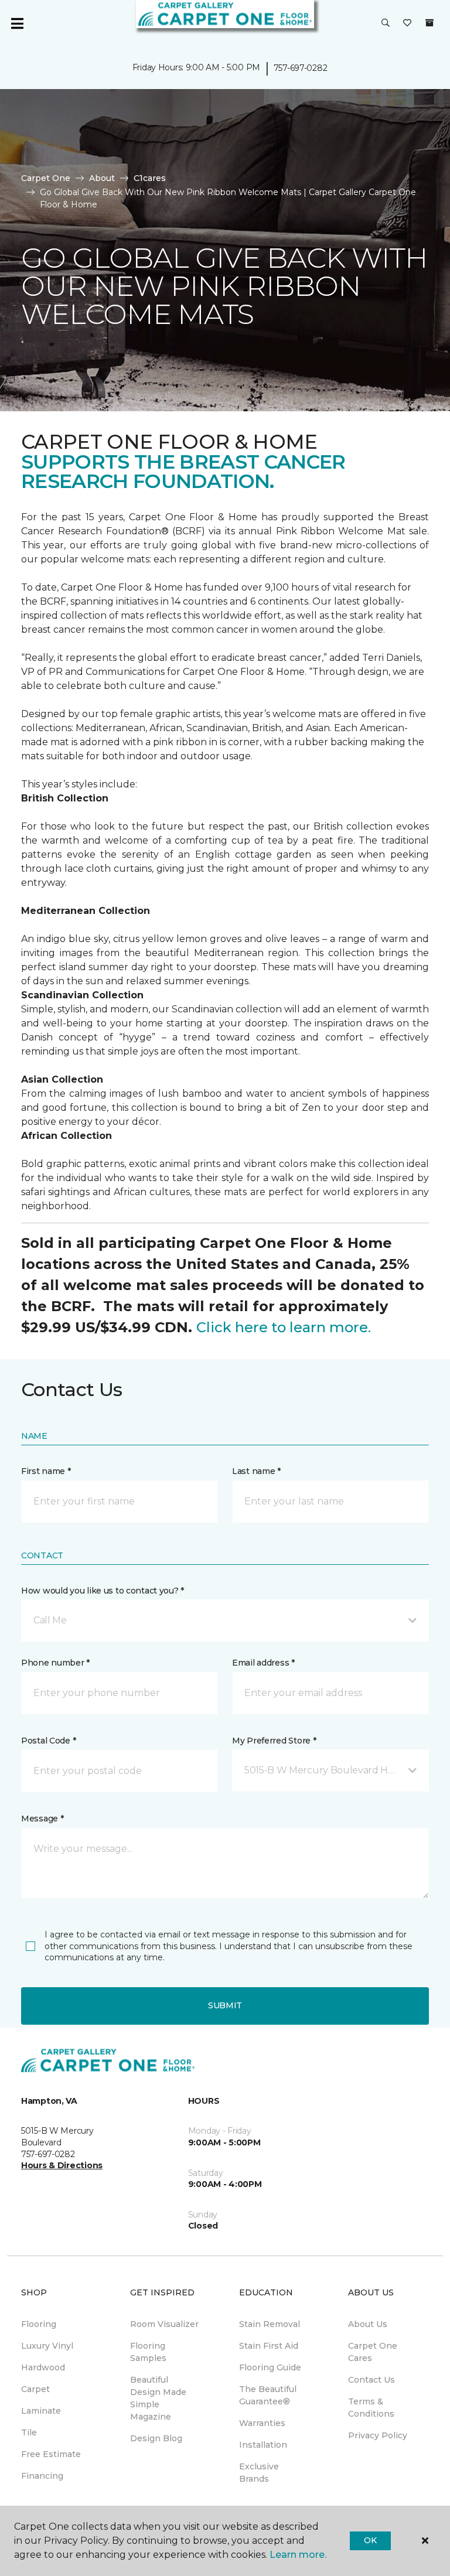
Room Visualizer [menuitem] (164, 2324)
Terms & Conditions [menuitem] (371, 2408)
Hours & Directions (62, 2165)
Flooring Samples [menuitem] (148, 2352)
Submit (225, 2005)
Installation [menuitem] (263, 2445)
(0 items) (429, 23)
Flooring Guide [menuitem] (270, 2367)
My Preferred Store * (274, 1741)
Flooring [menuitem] (39, 2324)
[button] (386, 23)
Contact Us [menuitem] (371, 2380)
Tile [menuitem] (29, 2432)
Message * (42, 1818)
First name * (46, 1471)
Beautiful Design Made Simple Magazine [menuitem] (158, 2398)
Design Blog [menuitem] (156, 2438)
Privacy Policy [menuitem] (378, 2435)
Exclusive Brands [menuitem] (259, 2473)
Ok (370, 2540)
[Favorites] (407, 23)
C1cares (150, 178)
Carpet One (46, 178)
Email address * (263, 1663)
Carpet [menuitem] (35, 2389)
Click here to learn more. (284, 1327)
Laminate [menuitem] (41, 2411)
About (102, 178)
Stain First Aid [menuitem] (269, 2346)
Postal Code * (48, 1741)
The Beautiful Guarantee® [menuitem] (268, 2395)
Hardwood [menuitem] (43, 2367)
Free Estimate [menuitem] (51, 2454)
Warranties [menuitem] (262, 2423)
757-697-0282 (301, 68)
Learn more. (298, 2555)
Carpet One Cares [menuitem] (373, 2352)
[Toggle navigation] (17, 23)
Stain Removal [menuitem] (270, 2324)
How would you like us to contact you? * (103, 1591)
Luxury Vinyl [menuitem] (47, 2346)
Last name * (256, 1471)
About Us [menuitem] (368, 2324)
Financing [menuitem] (42, 2476)
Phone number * (55, 1663)
